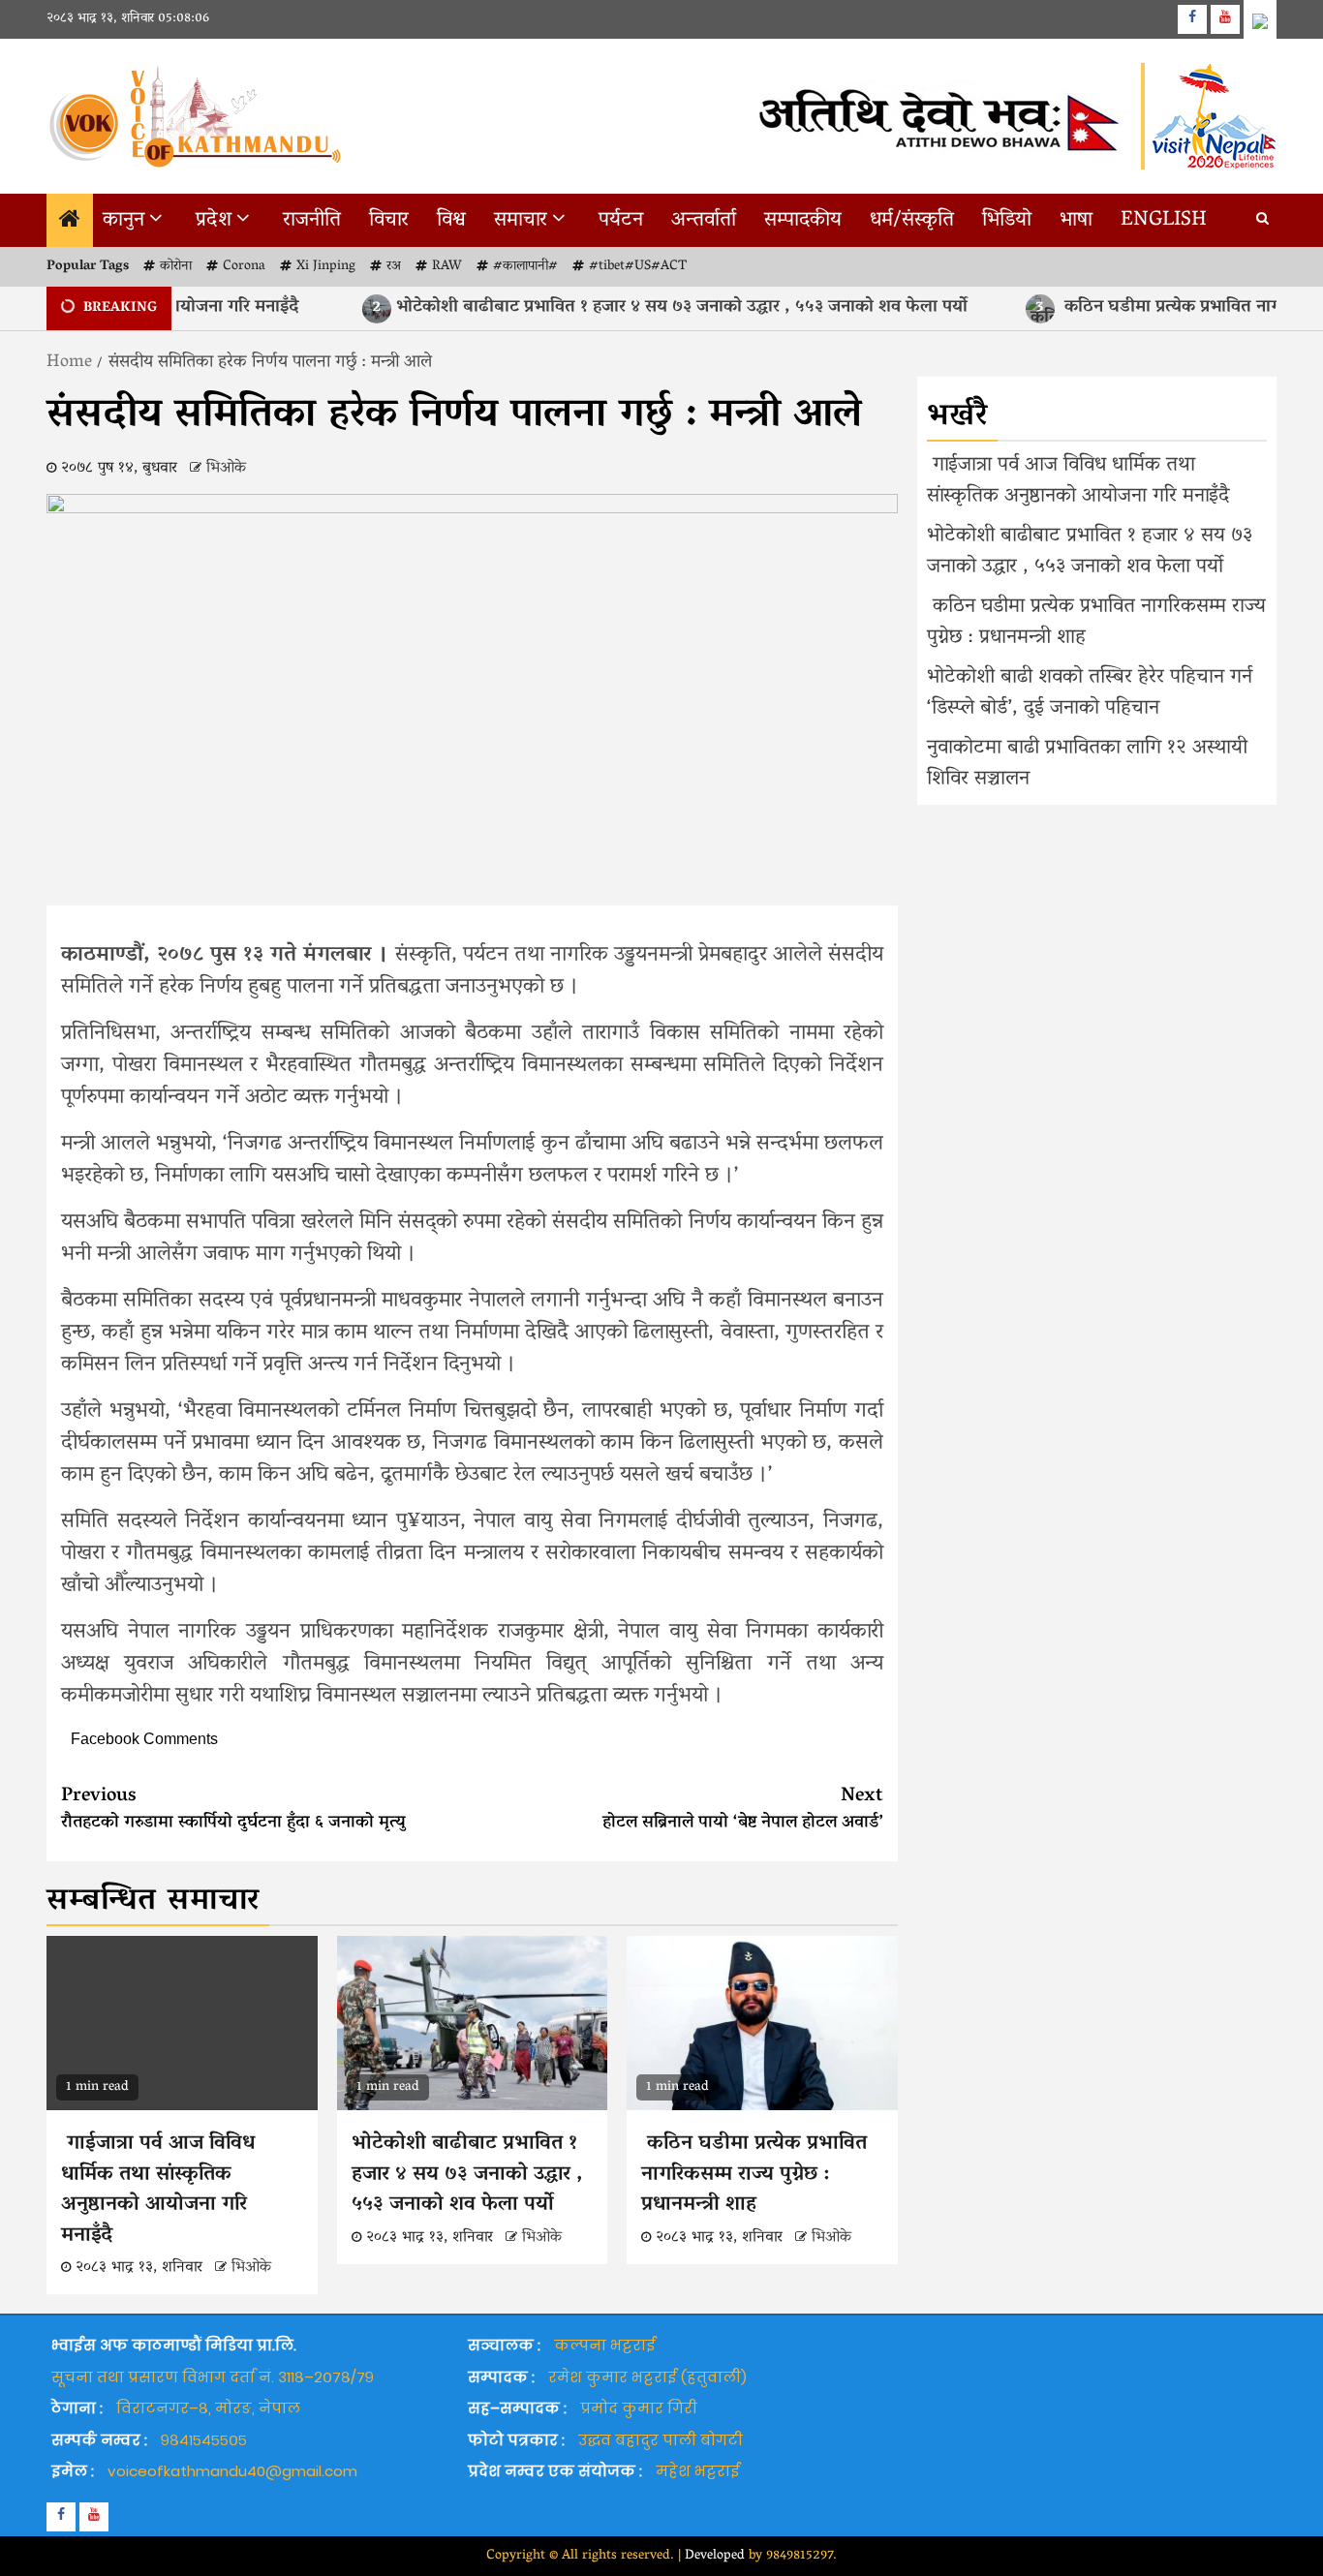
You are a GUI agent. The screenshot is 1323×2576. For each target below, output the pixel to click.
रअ (394, 267)
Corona (244, 267)
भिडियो (1007, 221)
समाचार (521, 221)
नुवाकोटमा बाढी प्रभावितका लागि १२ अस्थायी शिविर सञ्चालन (1087, 764)
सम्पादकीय (803, 221)
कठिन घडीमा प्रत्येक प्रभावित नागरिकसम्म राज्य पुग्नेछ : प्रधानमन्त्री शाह (754, 2175)
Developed (715, 2556)
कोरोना (176, 267)
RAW (447, 267)
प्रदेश (214, 221)
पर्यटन (621, 221)
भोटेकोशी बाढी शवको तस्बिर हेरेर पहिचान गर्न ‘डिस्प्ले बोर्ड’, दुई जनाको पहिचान (1090, 693)
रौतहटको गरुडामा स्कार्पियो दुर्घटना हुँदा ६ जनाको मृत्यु (233, 1809)
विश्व (451, 221)
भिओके (226, 469)
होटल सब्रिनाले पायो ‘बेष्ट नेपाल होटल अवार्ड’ (743, 1809)
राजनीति (312, 221)
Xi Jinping (326, 267)
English (1164, 221)
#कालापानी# (525, 267)
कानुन (123, 221)
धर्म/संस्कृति (912, 221)
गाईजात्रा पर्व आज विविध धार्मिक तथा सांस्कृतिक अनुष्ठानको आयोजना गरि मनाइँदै (158, 2190)
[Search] (1262, 221)
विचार (389, 221)
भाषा (1076, 221)
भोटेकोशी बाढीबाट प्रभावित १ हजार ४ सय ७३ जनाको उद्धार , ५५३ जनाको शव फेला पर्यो (621, 308)
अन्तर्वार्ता (704, 221)
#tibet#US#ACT (638, 267)
